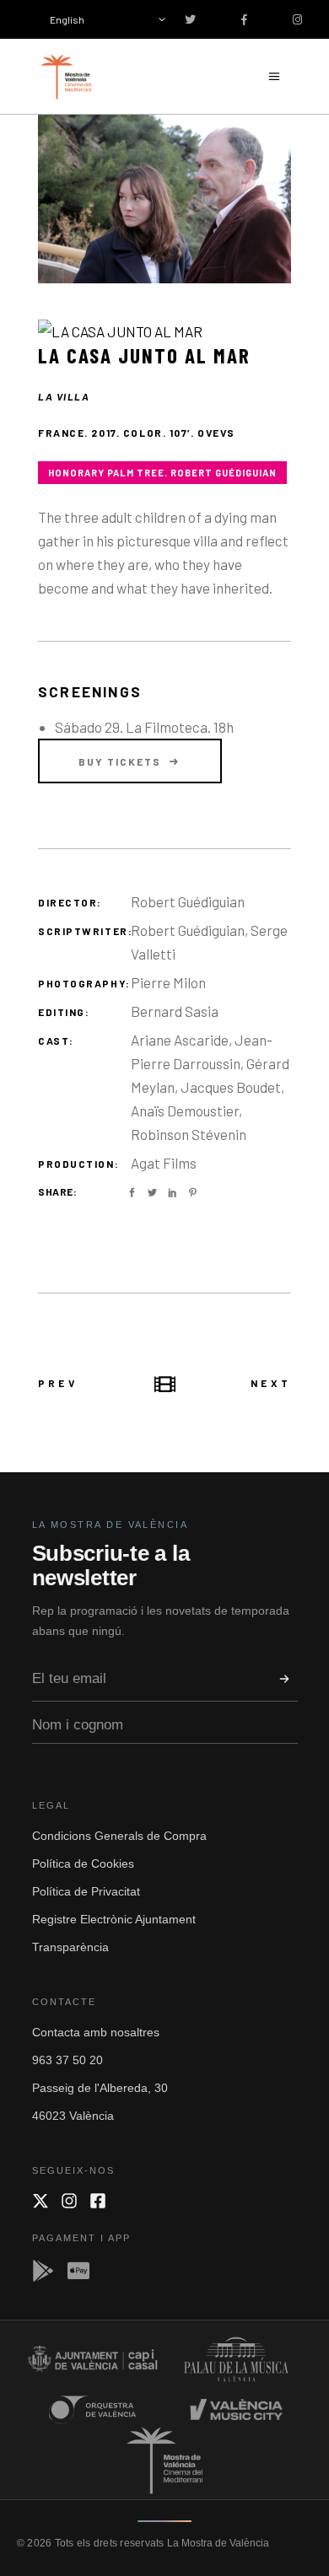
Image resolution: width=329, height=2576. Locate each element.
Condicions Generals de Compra (119, 1836)
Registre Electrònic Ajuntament (114, 1919)
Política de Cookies (83, 1863)
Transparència (70, 1947)
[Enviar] (284, 1679)
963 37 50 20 (67, 2060)
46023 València (73, 2116)
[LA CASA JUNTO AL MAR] (164, 199)
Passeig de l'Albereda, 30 (100, 2088)
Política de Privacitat (86, 1891)
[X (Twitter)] (40, 2201)
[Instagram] (69, 2201)
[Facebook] (98, 2201)
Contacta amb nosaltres (96, 2032)
